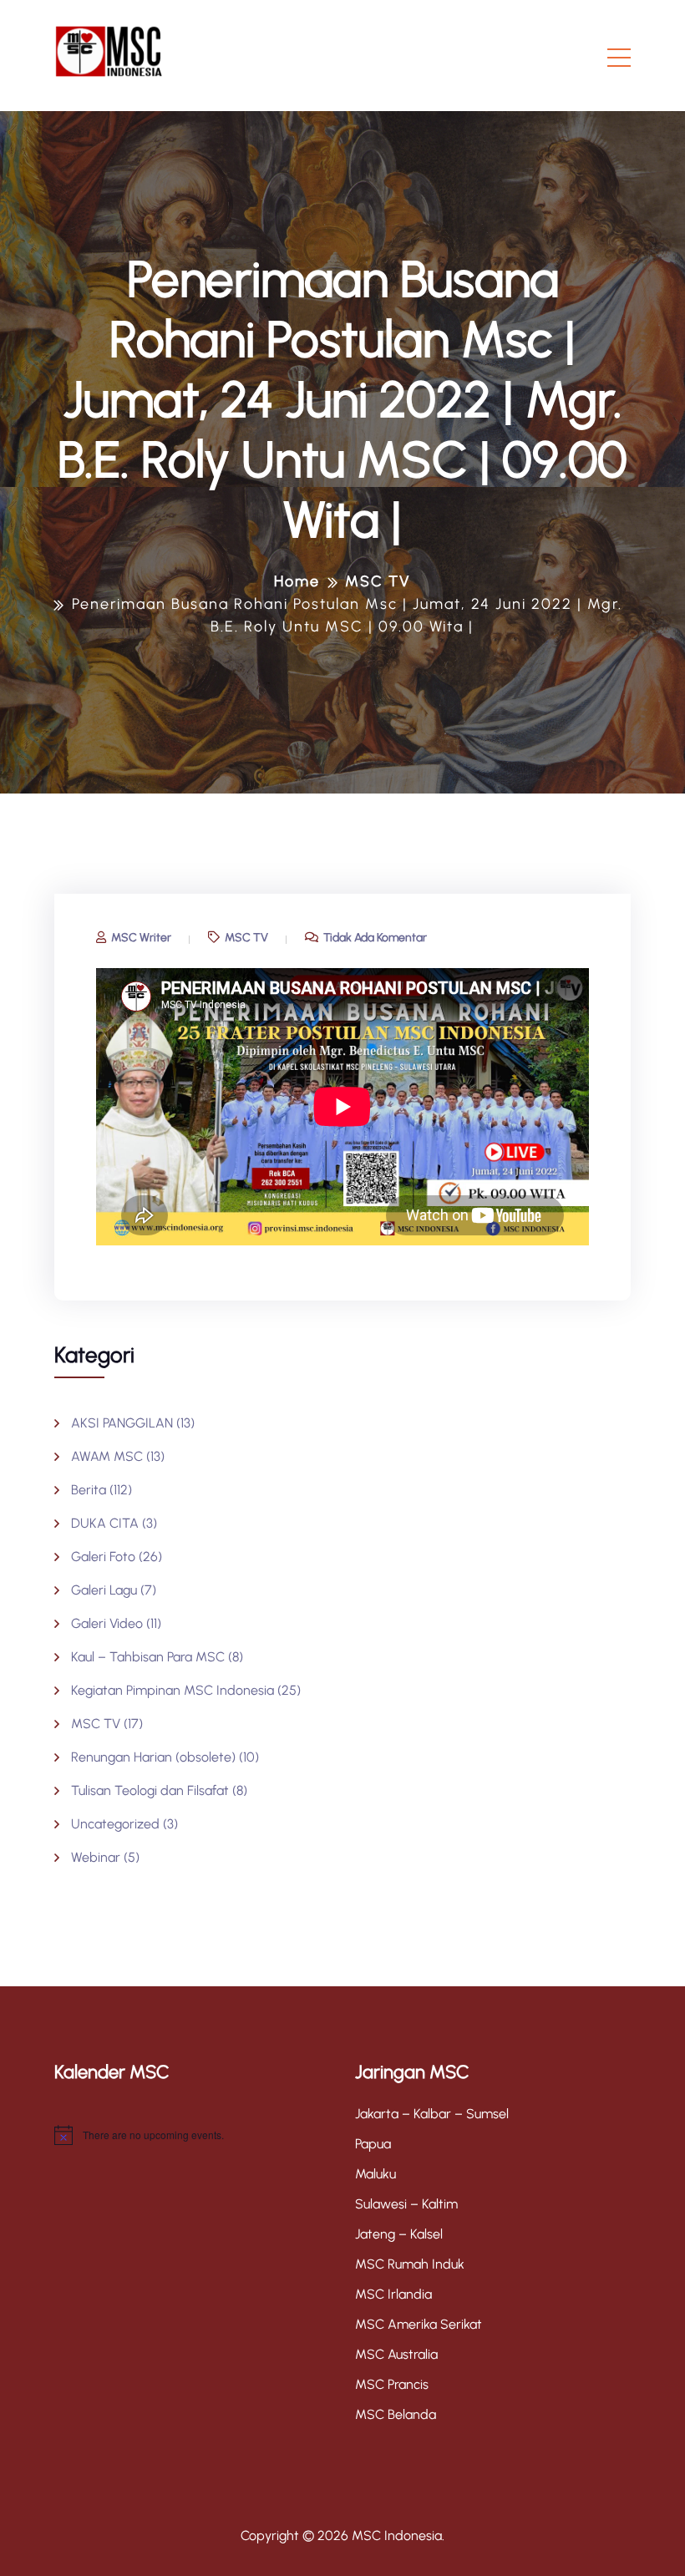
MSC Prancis (392, 2384)
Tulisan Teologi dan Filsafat (150, 1790)
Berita (89, 1490)
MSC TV (245, 938)
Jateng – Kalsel (399, 2234)
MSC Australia (396, 2354)
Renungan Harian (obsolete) (153, 1757)
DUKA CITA (105, 1523)
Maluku (375, 2174)
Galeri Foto (103, 1557)
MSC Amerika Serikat (419, 2324)
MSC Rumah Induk (410, 2264)
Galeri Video (107, 1623)
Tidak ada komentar (374, 938)
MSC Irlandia (393, 2294)
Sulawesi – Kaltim (406, 2204)
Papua (373, 2144)
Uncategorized (115, 1824)
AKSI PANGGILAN (122, 1423)
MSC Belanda (396, 2414)
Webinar (96, 1857)
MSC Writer (140, 938)
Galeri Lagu (104, 1590)
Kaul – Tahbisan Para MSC (148, 1657)
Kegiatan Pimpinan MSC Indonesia (173, 1690)
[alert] (192, 2135)
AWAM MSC (107, 1456)
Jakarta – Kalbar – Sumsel (432, 2114)
